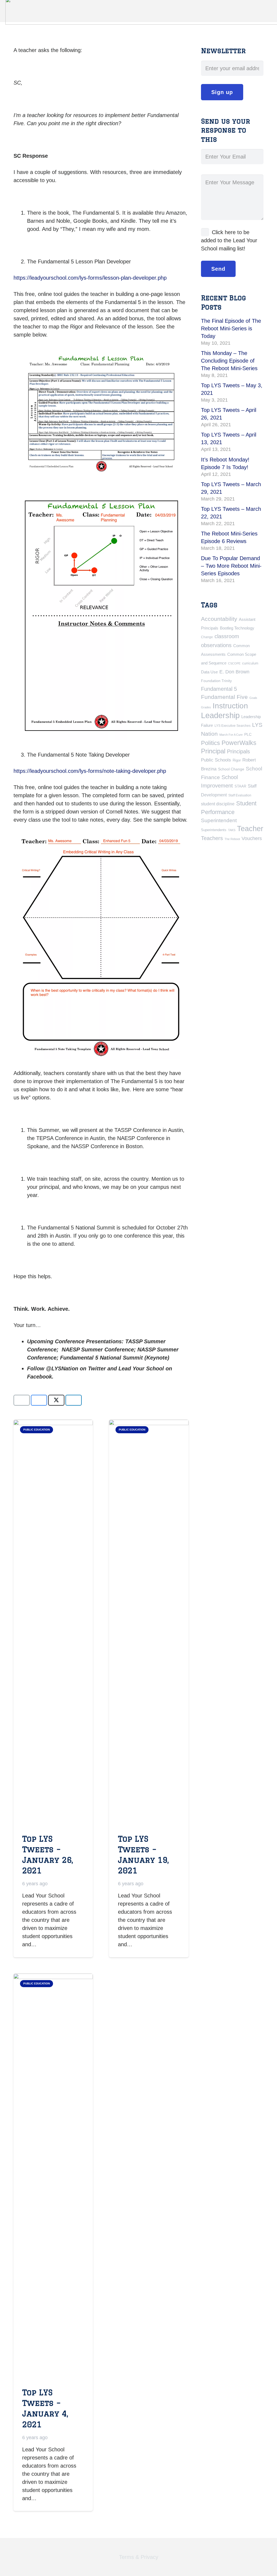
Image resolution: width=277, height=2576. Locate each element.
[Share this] (39, 1400)
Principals (238, 751)
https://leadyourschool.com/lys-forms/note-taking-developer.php (90, 771)
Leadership (220, 715)
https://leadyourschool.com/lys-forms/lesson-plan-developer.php (90, 278)
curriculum (250, 663)
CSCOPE (234, 663)
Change (207, 637)
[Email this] (22, 1400)
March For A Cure (231, 735)
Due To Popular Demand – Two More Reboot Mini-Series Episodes (231, 566)
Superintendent (219, 820)
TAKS (232, 830)
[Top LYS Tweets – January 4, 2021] (53, 2177)
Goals (253, 698)
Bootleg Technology (237, 628)
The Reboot (232, 839)
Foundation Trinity (216, 681)
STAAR (240, 786)
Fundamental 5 (219, 689)
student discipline (218, 804)
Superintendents (214, 830)
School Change (231, 769)
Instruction (230, 706)
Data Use (209, 672)
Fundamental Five (224, 697)
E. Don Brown (234, 672)
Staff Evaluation (240, 795)
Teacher (250, 829)
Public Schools (216, 760)
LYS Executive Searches (233, 726)
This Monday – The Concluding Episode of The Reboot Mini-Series (229, 361)
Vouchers (252, 838)
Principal (213, 751)
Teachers (212, 838)
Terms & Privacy (139, 2557)
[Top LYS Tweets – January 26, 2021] (53, 1623)
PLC (248, 734)
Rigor (237, 760)
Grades (206, 707)
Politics (210, 743)
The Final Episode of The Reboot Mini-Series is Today (231, 328)
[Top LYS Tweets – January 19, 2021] (149, 1623)
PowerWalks (239, 743)
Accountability (219, 619)
